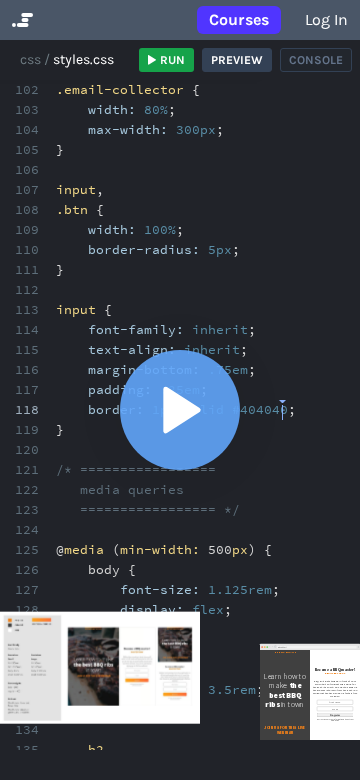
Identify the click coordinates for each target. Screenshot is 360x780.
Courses (239, 19)
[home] (20, 20)
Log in (326, 19)
